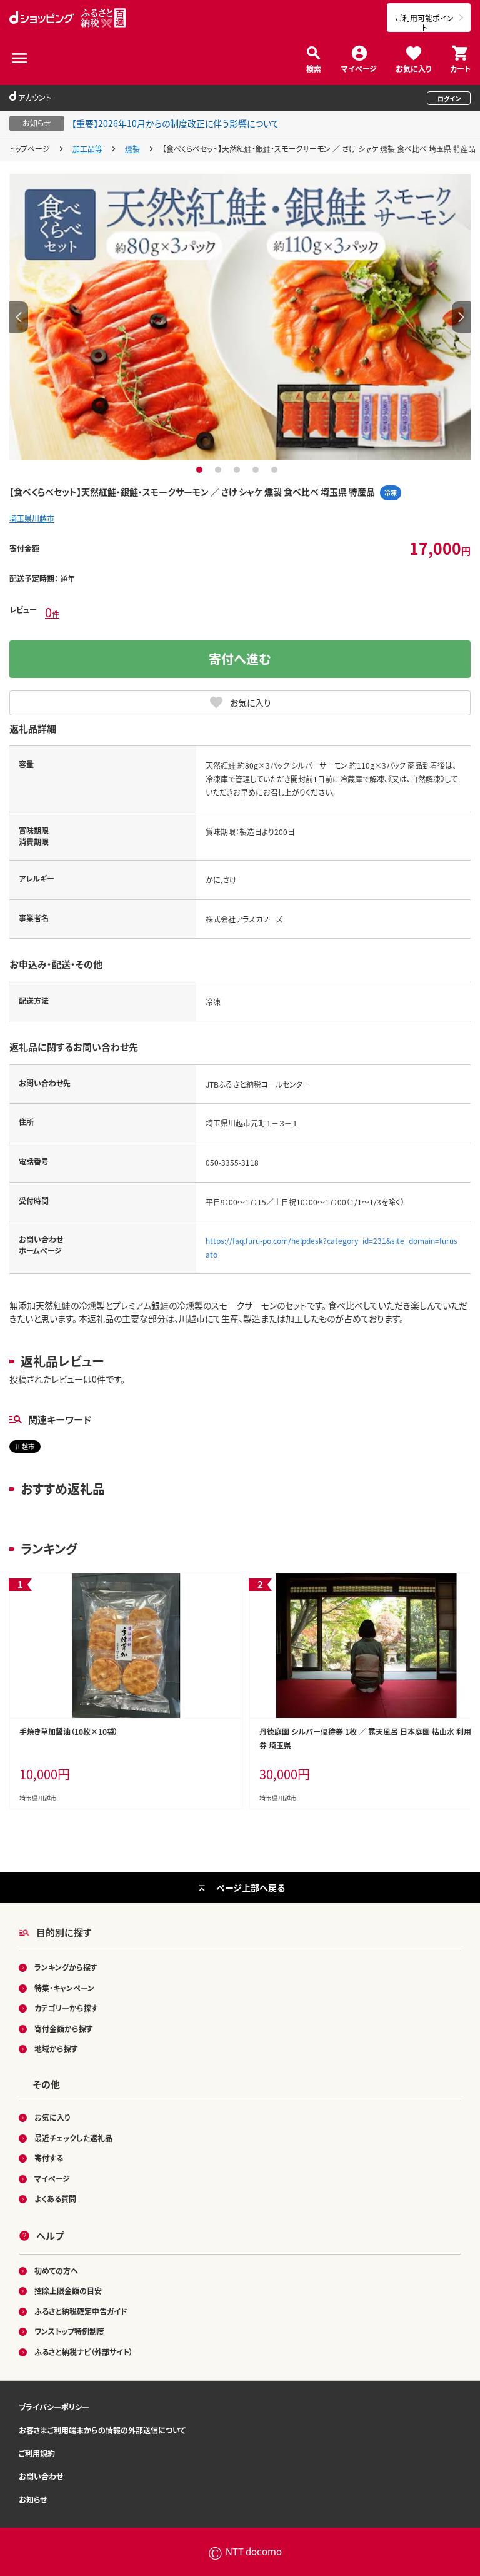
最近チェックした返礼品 (73, 2138)
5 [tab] (276, 470)
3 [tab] (238, 470)
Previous (19, 317)
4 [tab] (257, 470)
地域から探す (56, 2048)
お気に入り (413, 68)
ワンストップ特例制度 (69, 2331)
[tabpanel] (240, 317)
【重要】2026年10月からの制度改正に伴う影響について (176, 123)
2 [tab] (220, 470)
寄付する (49, 2158)
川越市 (25, 1446)
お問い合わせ (41, 2476)
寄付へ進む (240, 659)
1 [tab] (201, 470)
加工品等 (87, 149)
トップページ (30, 149)
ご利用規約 (37, 2453)
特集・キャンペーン (64, 1988)
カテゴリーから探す (66, 2008)
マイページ (359, 68)
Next (461, 317)
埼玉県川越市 (32, 518)
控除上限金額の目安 (68, 2291)
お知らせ (33, 2499)
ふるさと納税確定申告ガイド (81, 2311)
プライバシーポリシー (54, 2407)
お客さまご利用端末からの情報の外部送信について (102, 2430)
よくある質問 (55, 2199)
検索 (314, 68)
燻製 (132, 149)
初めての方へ (56, 2270)
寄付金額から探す (64, 2028)
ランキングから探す (66, 1967)
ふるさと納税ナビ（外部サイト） (84, 2352)
